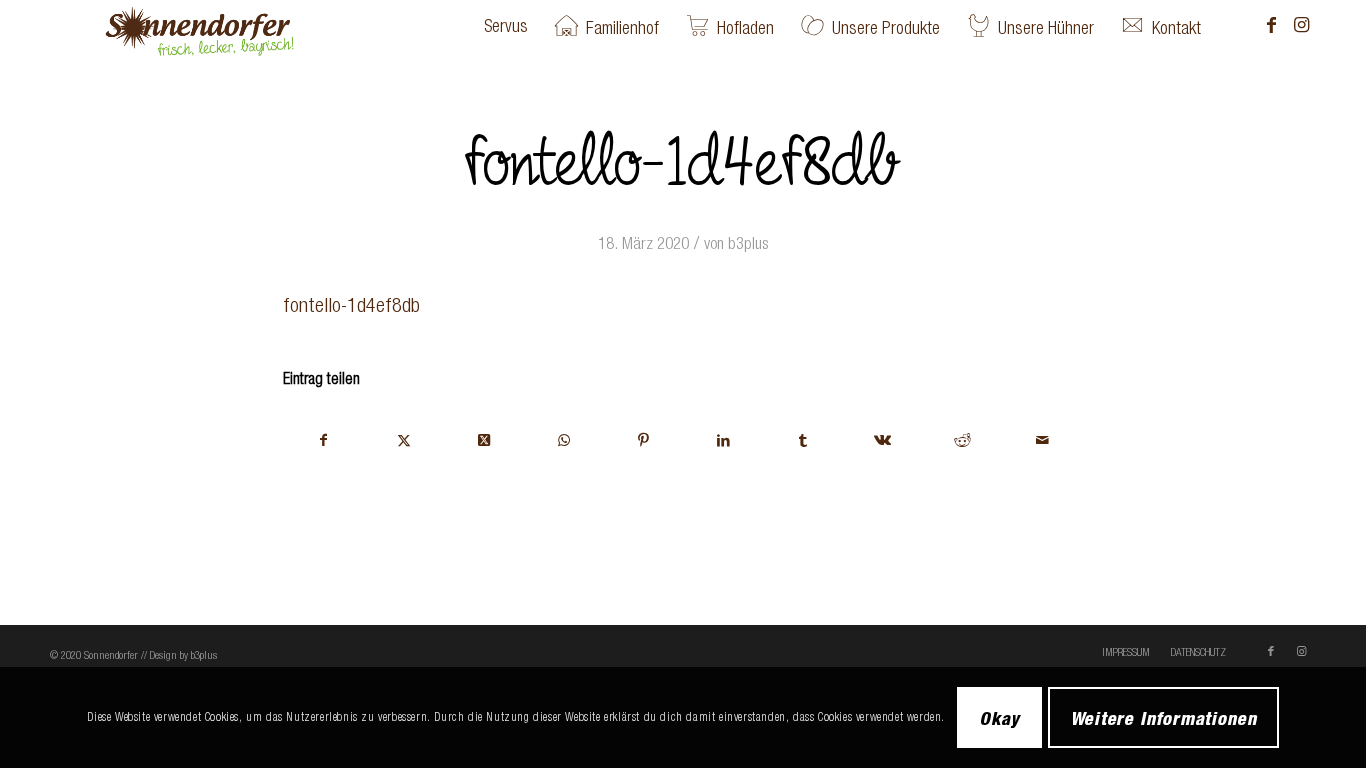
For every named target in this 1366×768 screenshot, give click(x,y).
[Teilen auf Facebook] (324, 440)
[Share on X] (484, 440)
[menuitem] (506, 26)
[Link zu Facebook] (1271, 25)
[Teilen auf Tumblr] (803, 440)
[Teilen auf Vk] (883, 440)
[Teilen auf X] (404, 440)
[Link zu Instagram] (1301, 25)
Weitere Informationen (1163, 717)
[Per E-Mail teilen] (1042, 440)
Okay (1000, 717)
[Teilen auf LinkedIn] (723, 440)
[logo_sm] (231, 26)
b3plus (748, 243)
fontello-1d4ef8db (351, 304)
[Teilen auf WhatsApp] (563, 440)
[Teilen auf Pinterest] (643, 440)
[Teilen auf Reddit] (962, 440)
